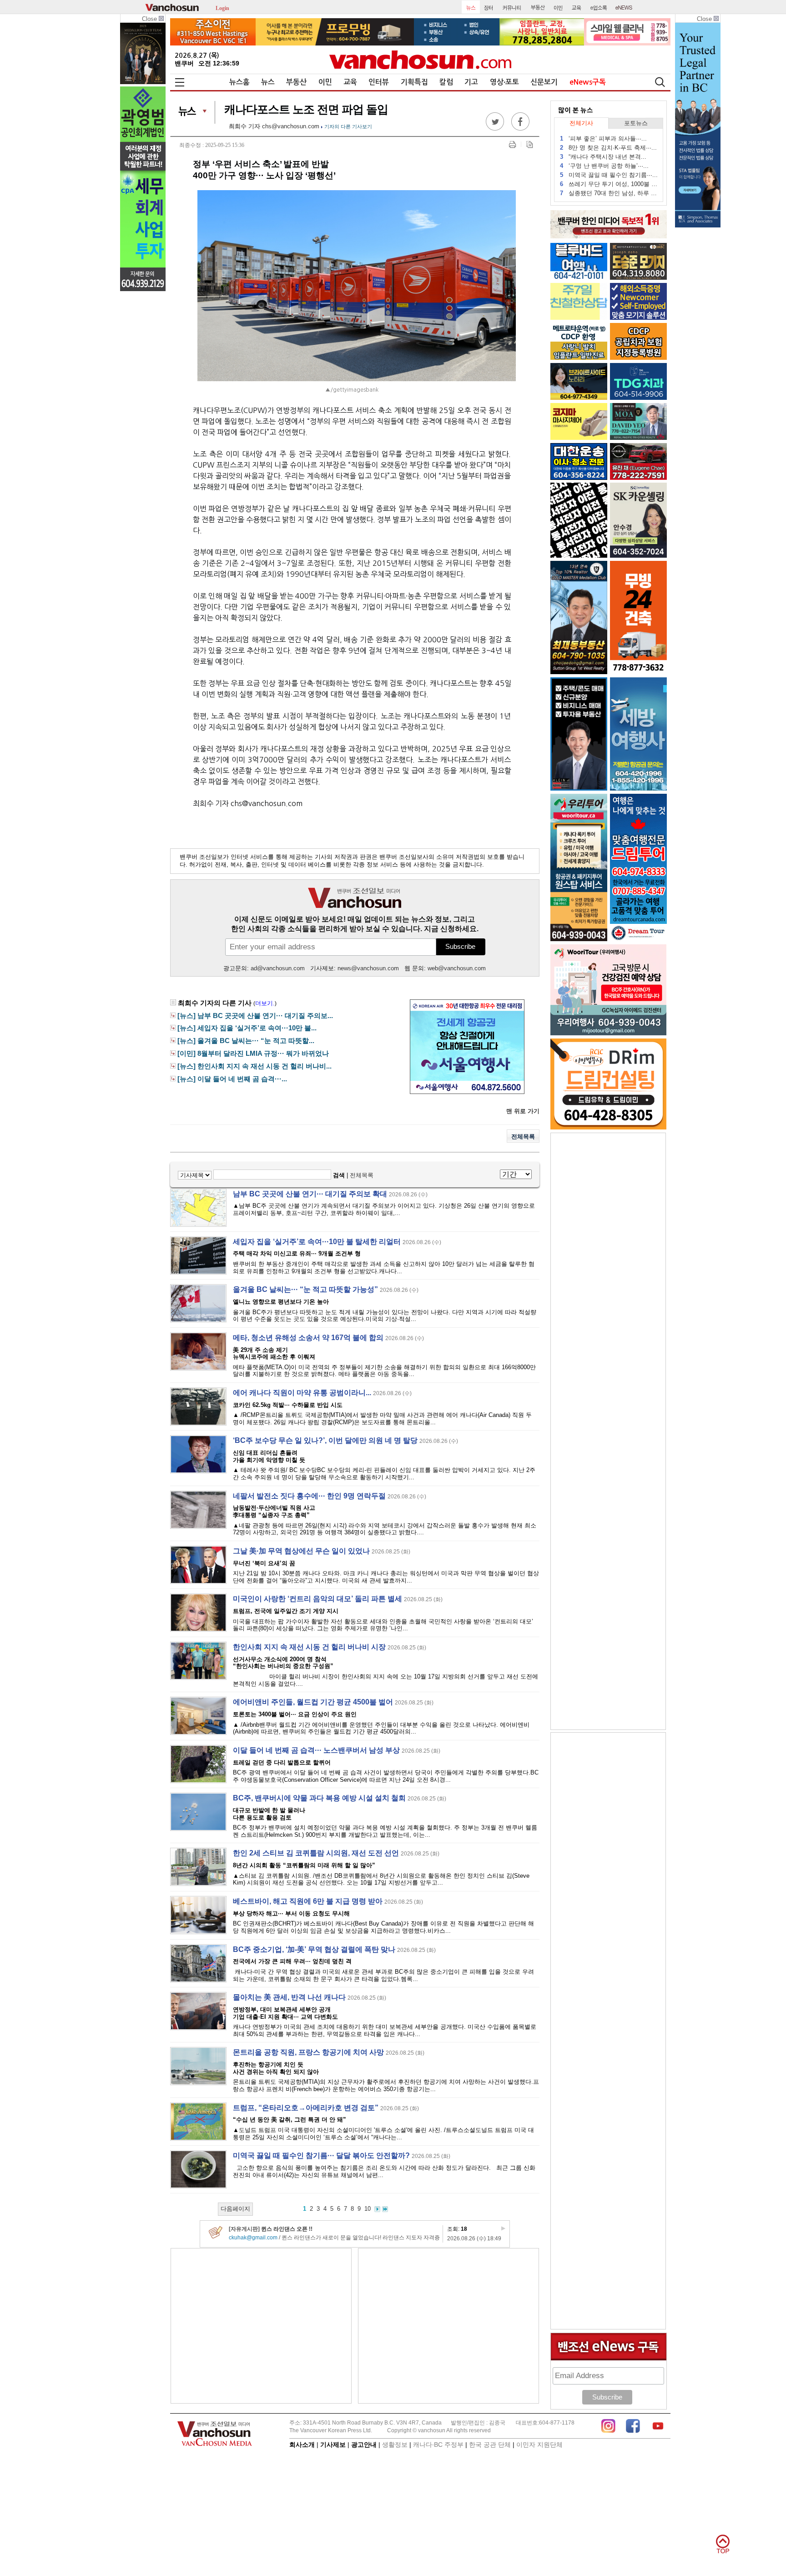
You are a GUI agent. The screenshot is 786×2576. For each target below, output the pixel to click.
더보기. (265, 1003)
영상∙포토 (504, 82)
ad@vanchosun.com (278, 968)
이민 (325, 82)
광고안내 (364, 2445)
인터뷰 (379, 82)
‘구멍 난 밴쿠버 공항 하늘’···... (604, 166)
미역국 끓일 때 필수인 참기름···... (609, 175)
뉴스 (268, 82)
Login (222, 8)
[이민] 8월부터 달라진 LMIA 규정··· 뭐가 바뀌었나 (253, 1054)
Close (150, 19)
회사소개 (302, 2445)
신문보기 (544, 82)
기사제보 (333, 2445)
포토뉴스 (636, 123)
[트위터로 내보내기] (495, 129)
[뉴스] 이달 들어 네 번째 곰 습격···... (232, 1079)
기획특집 (414, 82)
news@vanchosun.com (368, 968)
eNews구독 (588, 82)
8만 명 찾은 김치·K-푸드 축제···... (608, 148)
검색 (339, 1175)
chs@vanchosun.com (291, 126)
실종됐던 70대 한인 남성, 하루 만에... (609, 193)
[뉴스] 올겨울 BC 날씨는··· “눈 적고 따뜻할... (246, 1041)
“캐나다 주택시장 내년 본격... (603, 157)
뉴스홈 (239, 82)
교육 (350, 82)
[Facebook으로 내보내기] (520, 129)
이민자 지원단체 (539, 2445)
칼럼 (446, 82)
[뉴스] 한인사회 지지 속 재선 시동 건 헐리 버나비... (254, 1066)
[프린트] (512, 144)
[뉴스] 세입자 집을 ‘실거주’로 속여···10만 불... (247, 1028)
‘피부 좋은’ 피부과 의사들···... (603, 139)
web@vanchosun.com (457, 968)
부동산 (296, 82)
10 (368, 2209)
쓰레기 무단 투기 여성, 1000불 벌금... (609, 184)
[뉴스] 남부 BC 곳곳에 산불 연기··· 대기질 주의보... (255, 1016)
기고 (471, 82)
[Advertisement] (261, 2326)
